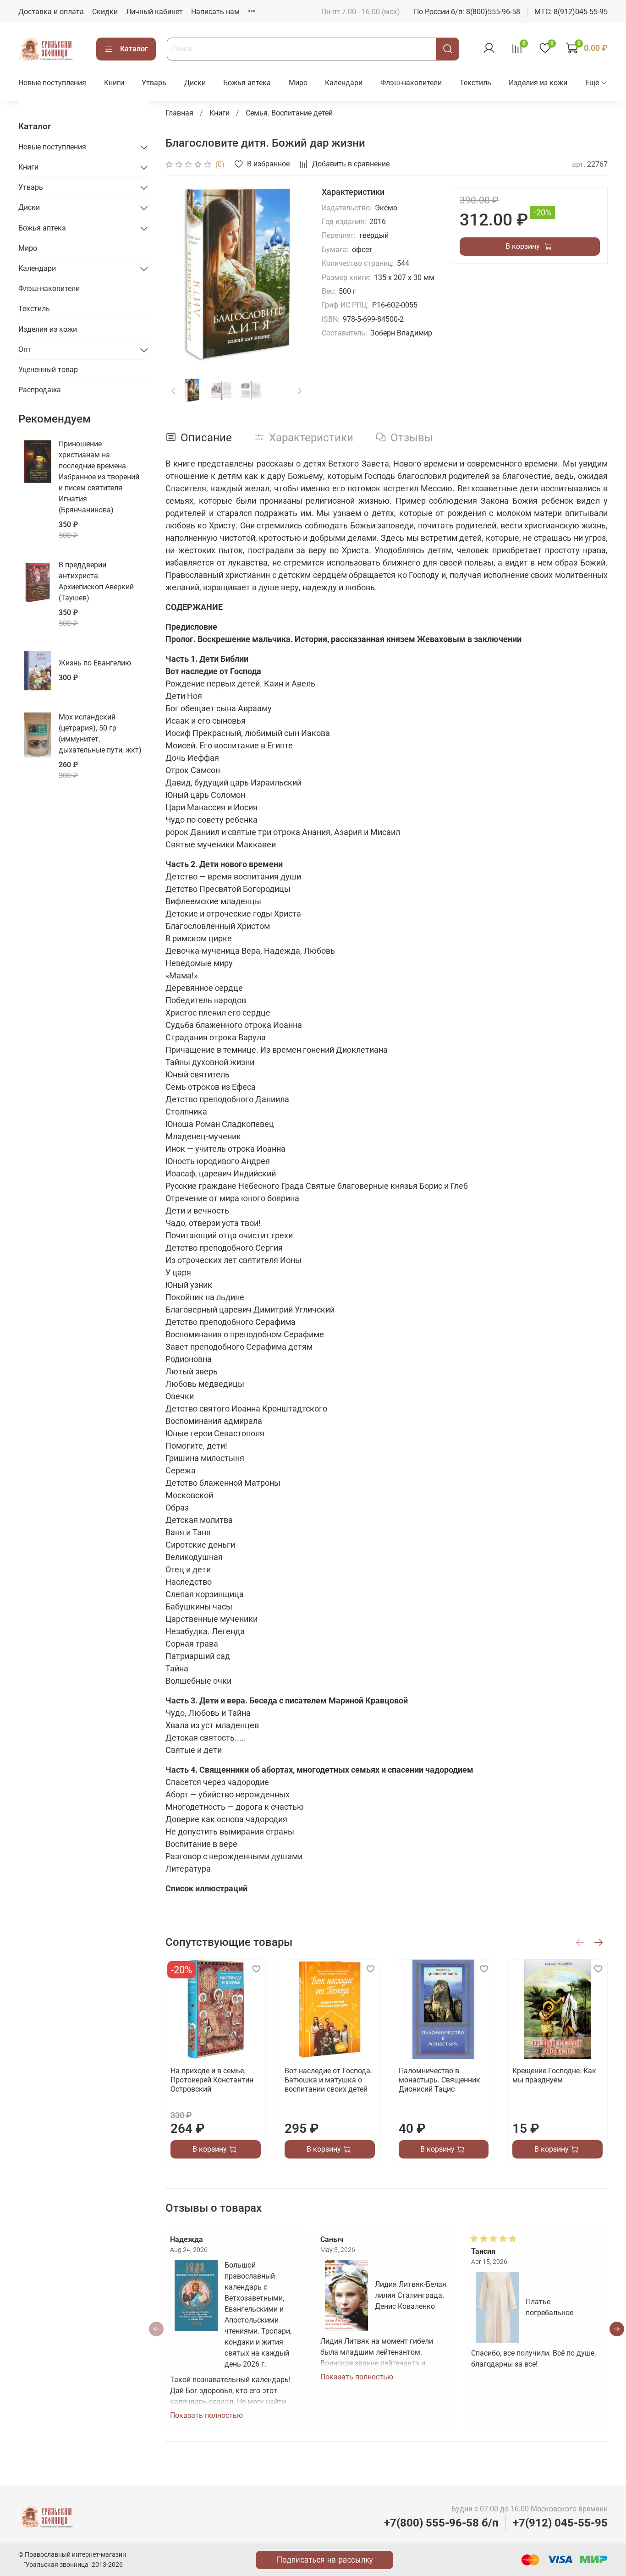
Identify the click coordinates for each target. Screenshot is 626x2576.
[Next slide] (292, 275)
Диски (195, 83)
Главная (179, 113)
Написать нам (215, 12)
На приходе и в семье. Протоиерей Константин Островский (212, 2079)
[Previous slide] (180, 275)
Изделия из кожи (538, 83)
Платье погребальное (549, 2307)
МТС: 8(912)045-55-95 (571, 12)
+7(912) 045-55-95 (560, 2523)
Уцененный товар (48, 370)
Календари (344, 83)
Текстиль (475, 83)
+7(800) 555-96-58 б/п (441, 2523)
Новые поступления (52, 83)
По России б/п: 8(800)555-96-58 (467, 12)
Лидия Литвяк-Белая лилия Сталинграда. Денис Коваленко (411, 2295)
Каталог (134, 49)
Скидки (105, 12)
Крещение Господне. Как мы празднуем (555, 2075)
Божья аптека (247, 83)
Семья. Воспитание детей (289, 113)
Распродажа (40, 390)
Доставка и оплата (51, 12)
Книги (114, 83)
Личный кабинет (154, 12)
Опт (25, 349)
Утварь (154, 83)
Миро (298, 83)
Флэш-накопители (411, 83)
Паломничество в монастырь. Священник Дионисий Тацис (439, 2079)
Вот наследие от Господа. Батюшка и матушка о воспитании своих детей (328, 2079)
